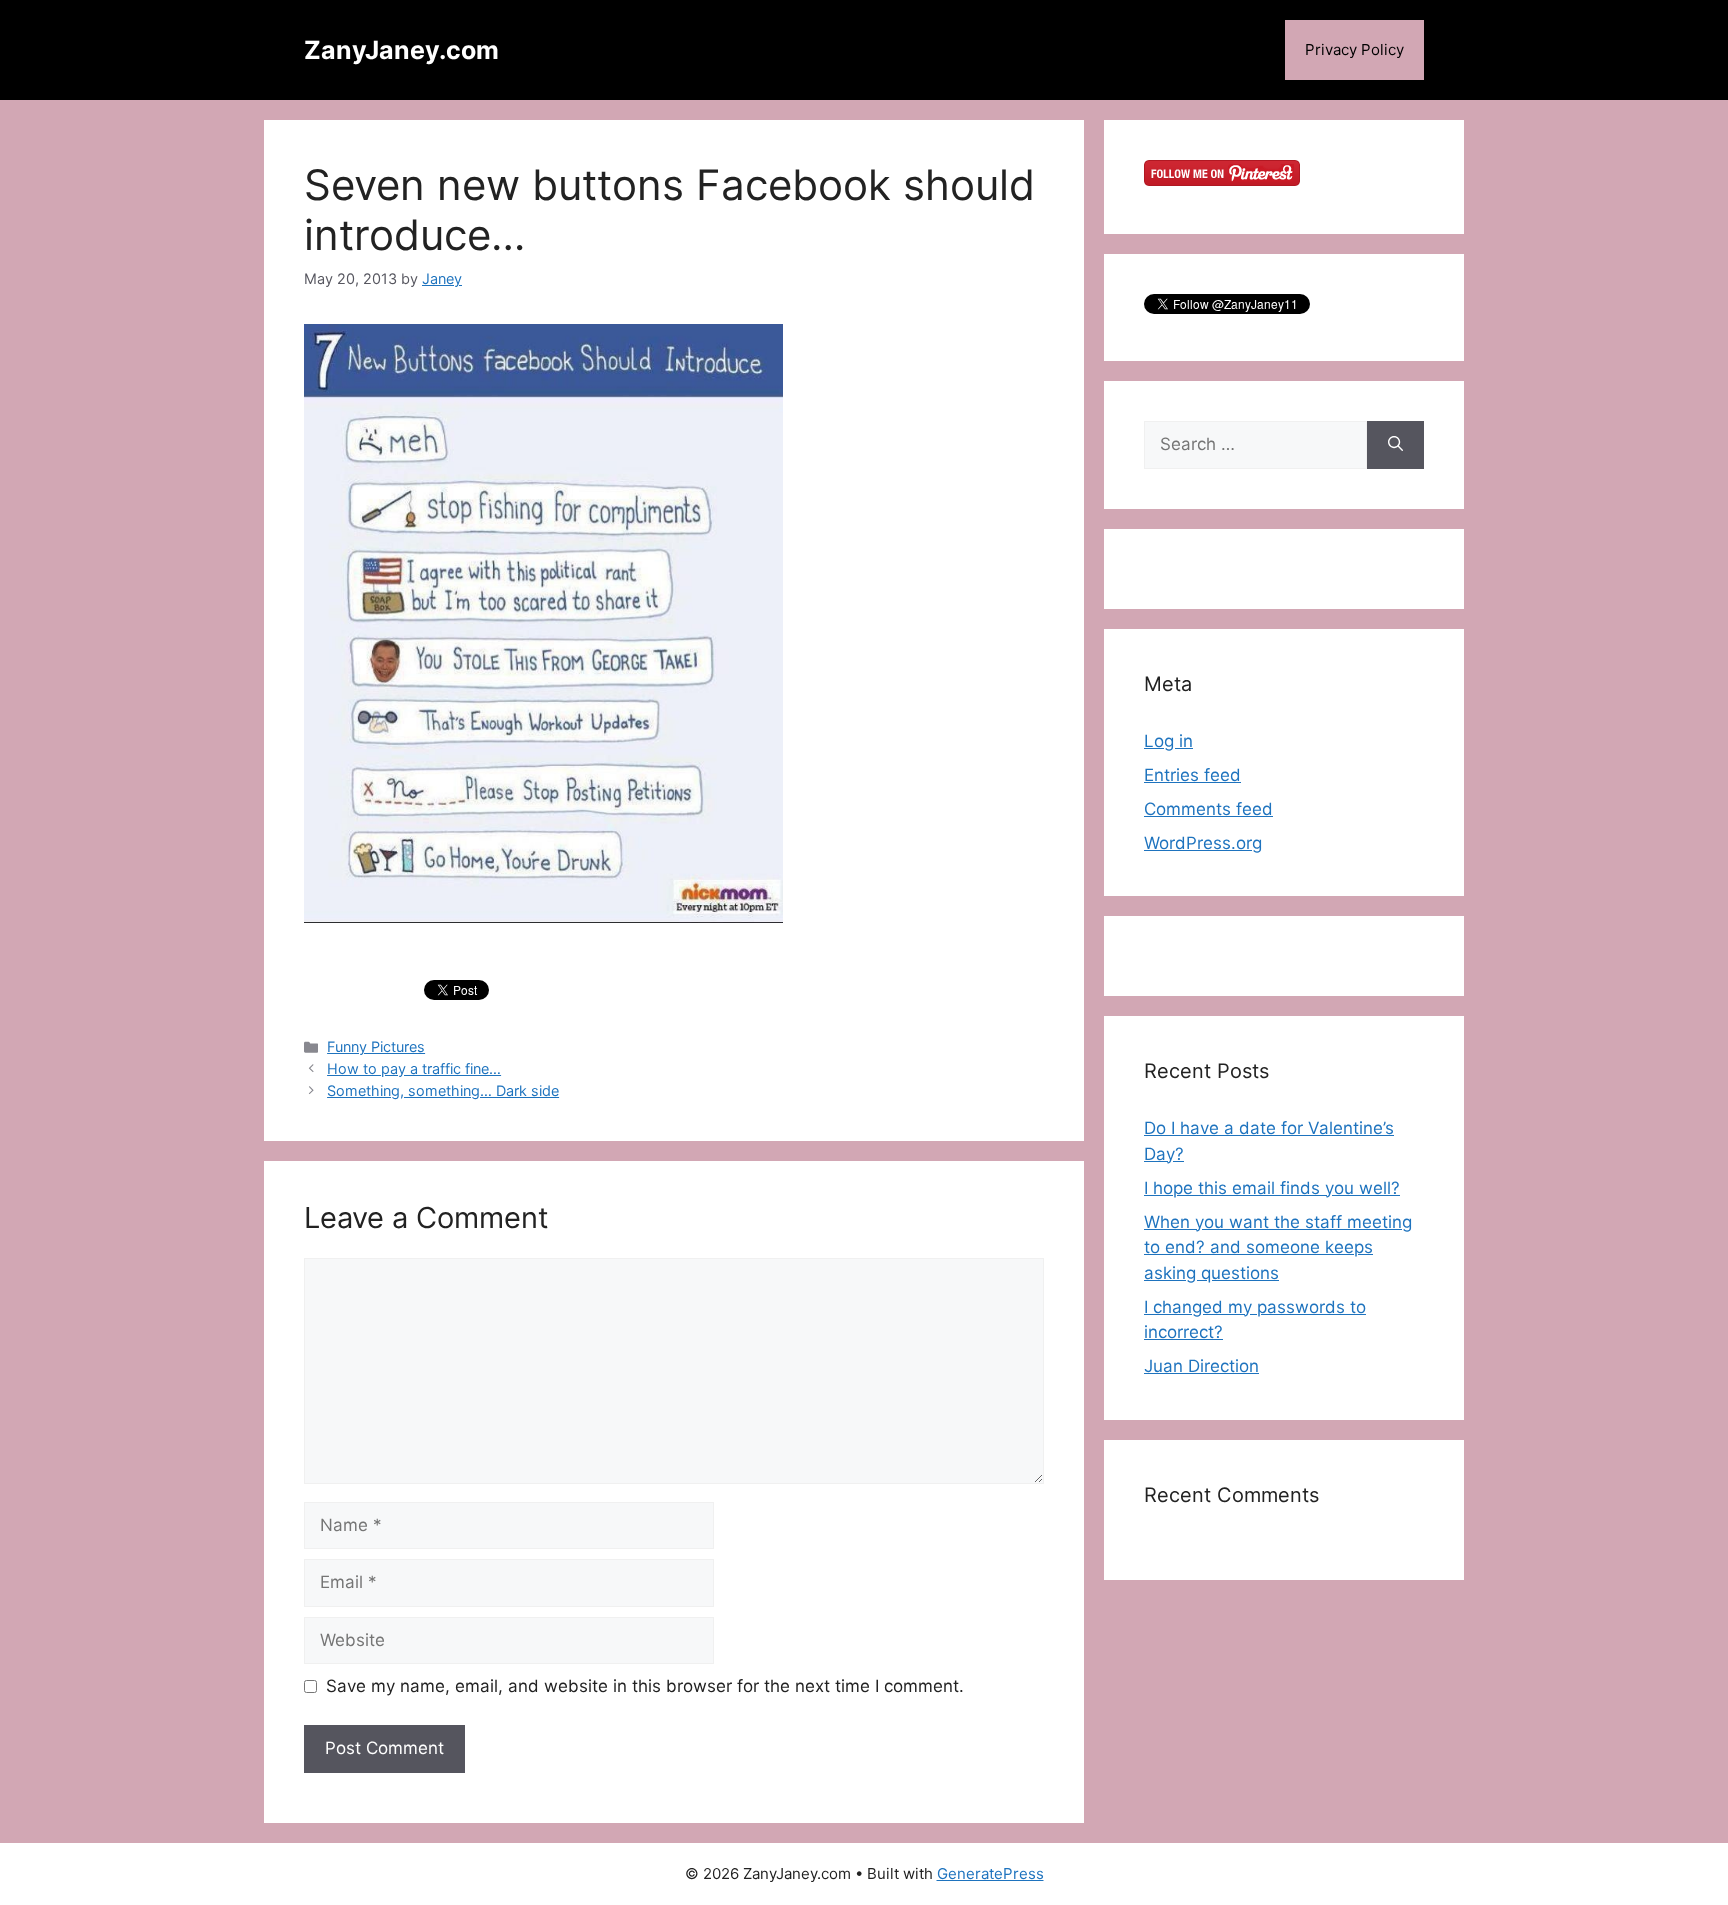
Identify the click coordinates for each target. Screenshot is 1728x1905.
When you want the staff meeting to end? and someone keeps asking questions (1278, 1247)
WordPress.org (1203, 843)
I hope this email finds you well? (1272, 1188)
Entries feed (1192, 775)
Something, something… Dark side (443, 1090)
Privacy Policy (1354, 49)
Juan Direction (1201, 1366)
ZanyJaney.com (401, 50)
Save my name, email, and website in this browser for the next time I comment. (645, 1686)
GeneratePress (990, 1873)
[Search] (1395, 445)
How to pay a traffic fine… (414, 1068)
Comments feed (1208, 809)
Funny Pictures (376, 1046)
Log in (1168, 741)
